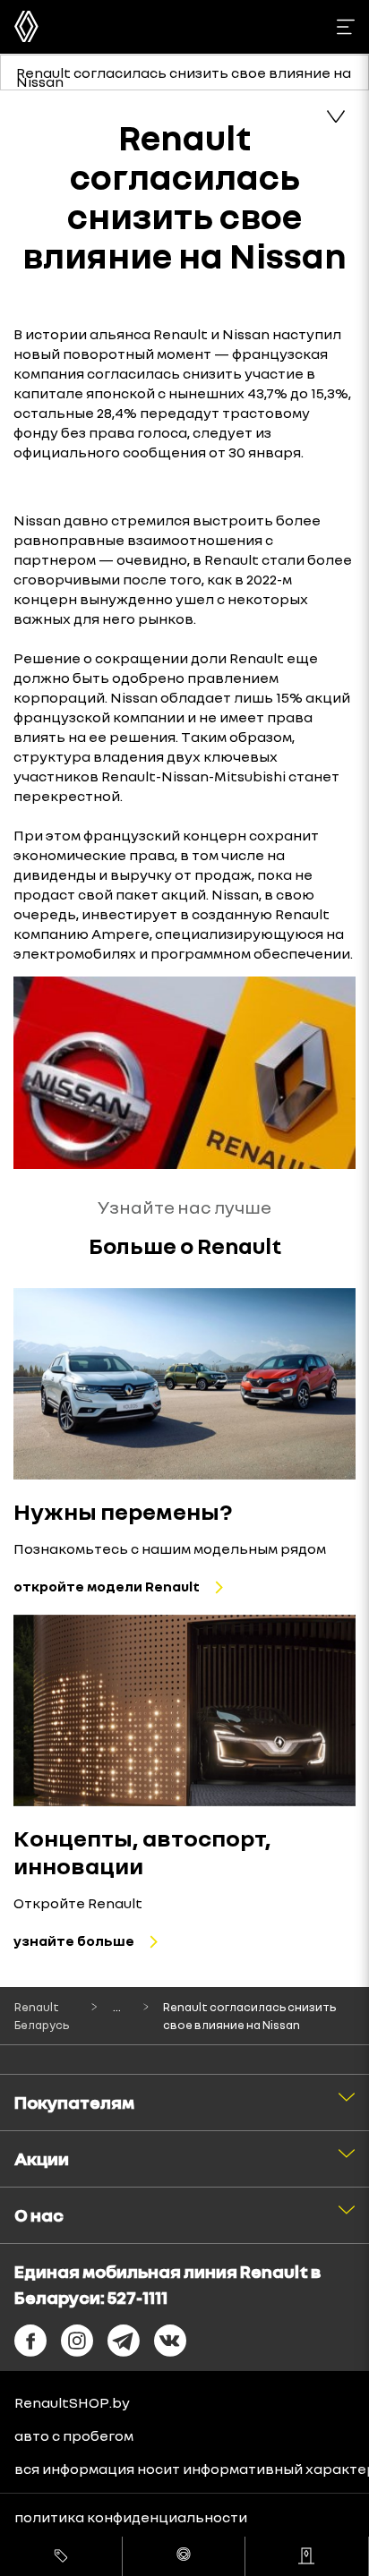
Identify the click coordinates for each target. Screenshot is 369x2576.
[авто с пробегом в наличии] (61, 2556)
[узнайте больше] (184, 1711)
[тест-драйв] (184, 2556)
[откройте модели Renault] (184, 1384)
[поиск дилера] (306, 2556)
